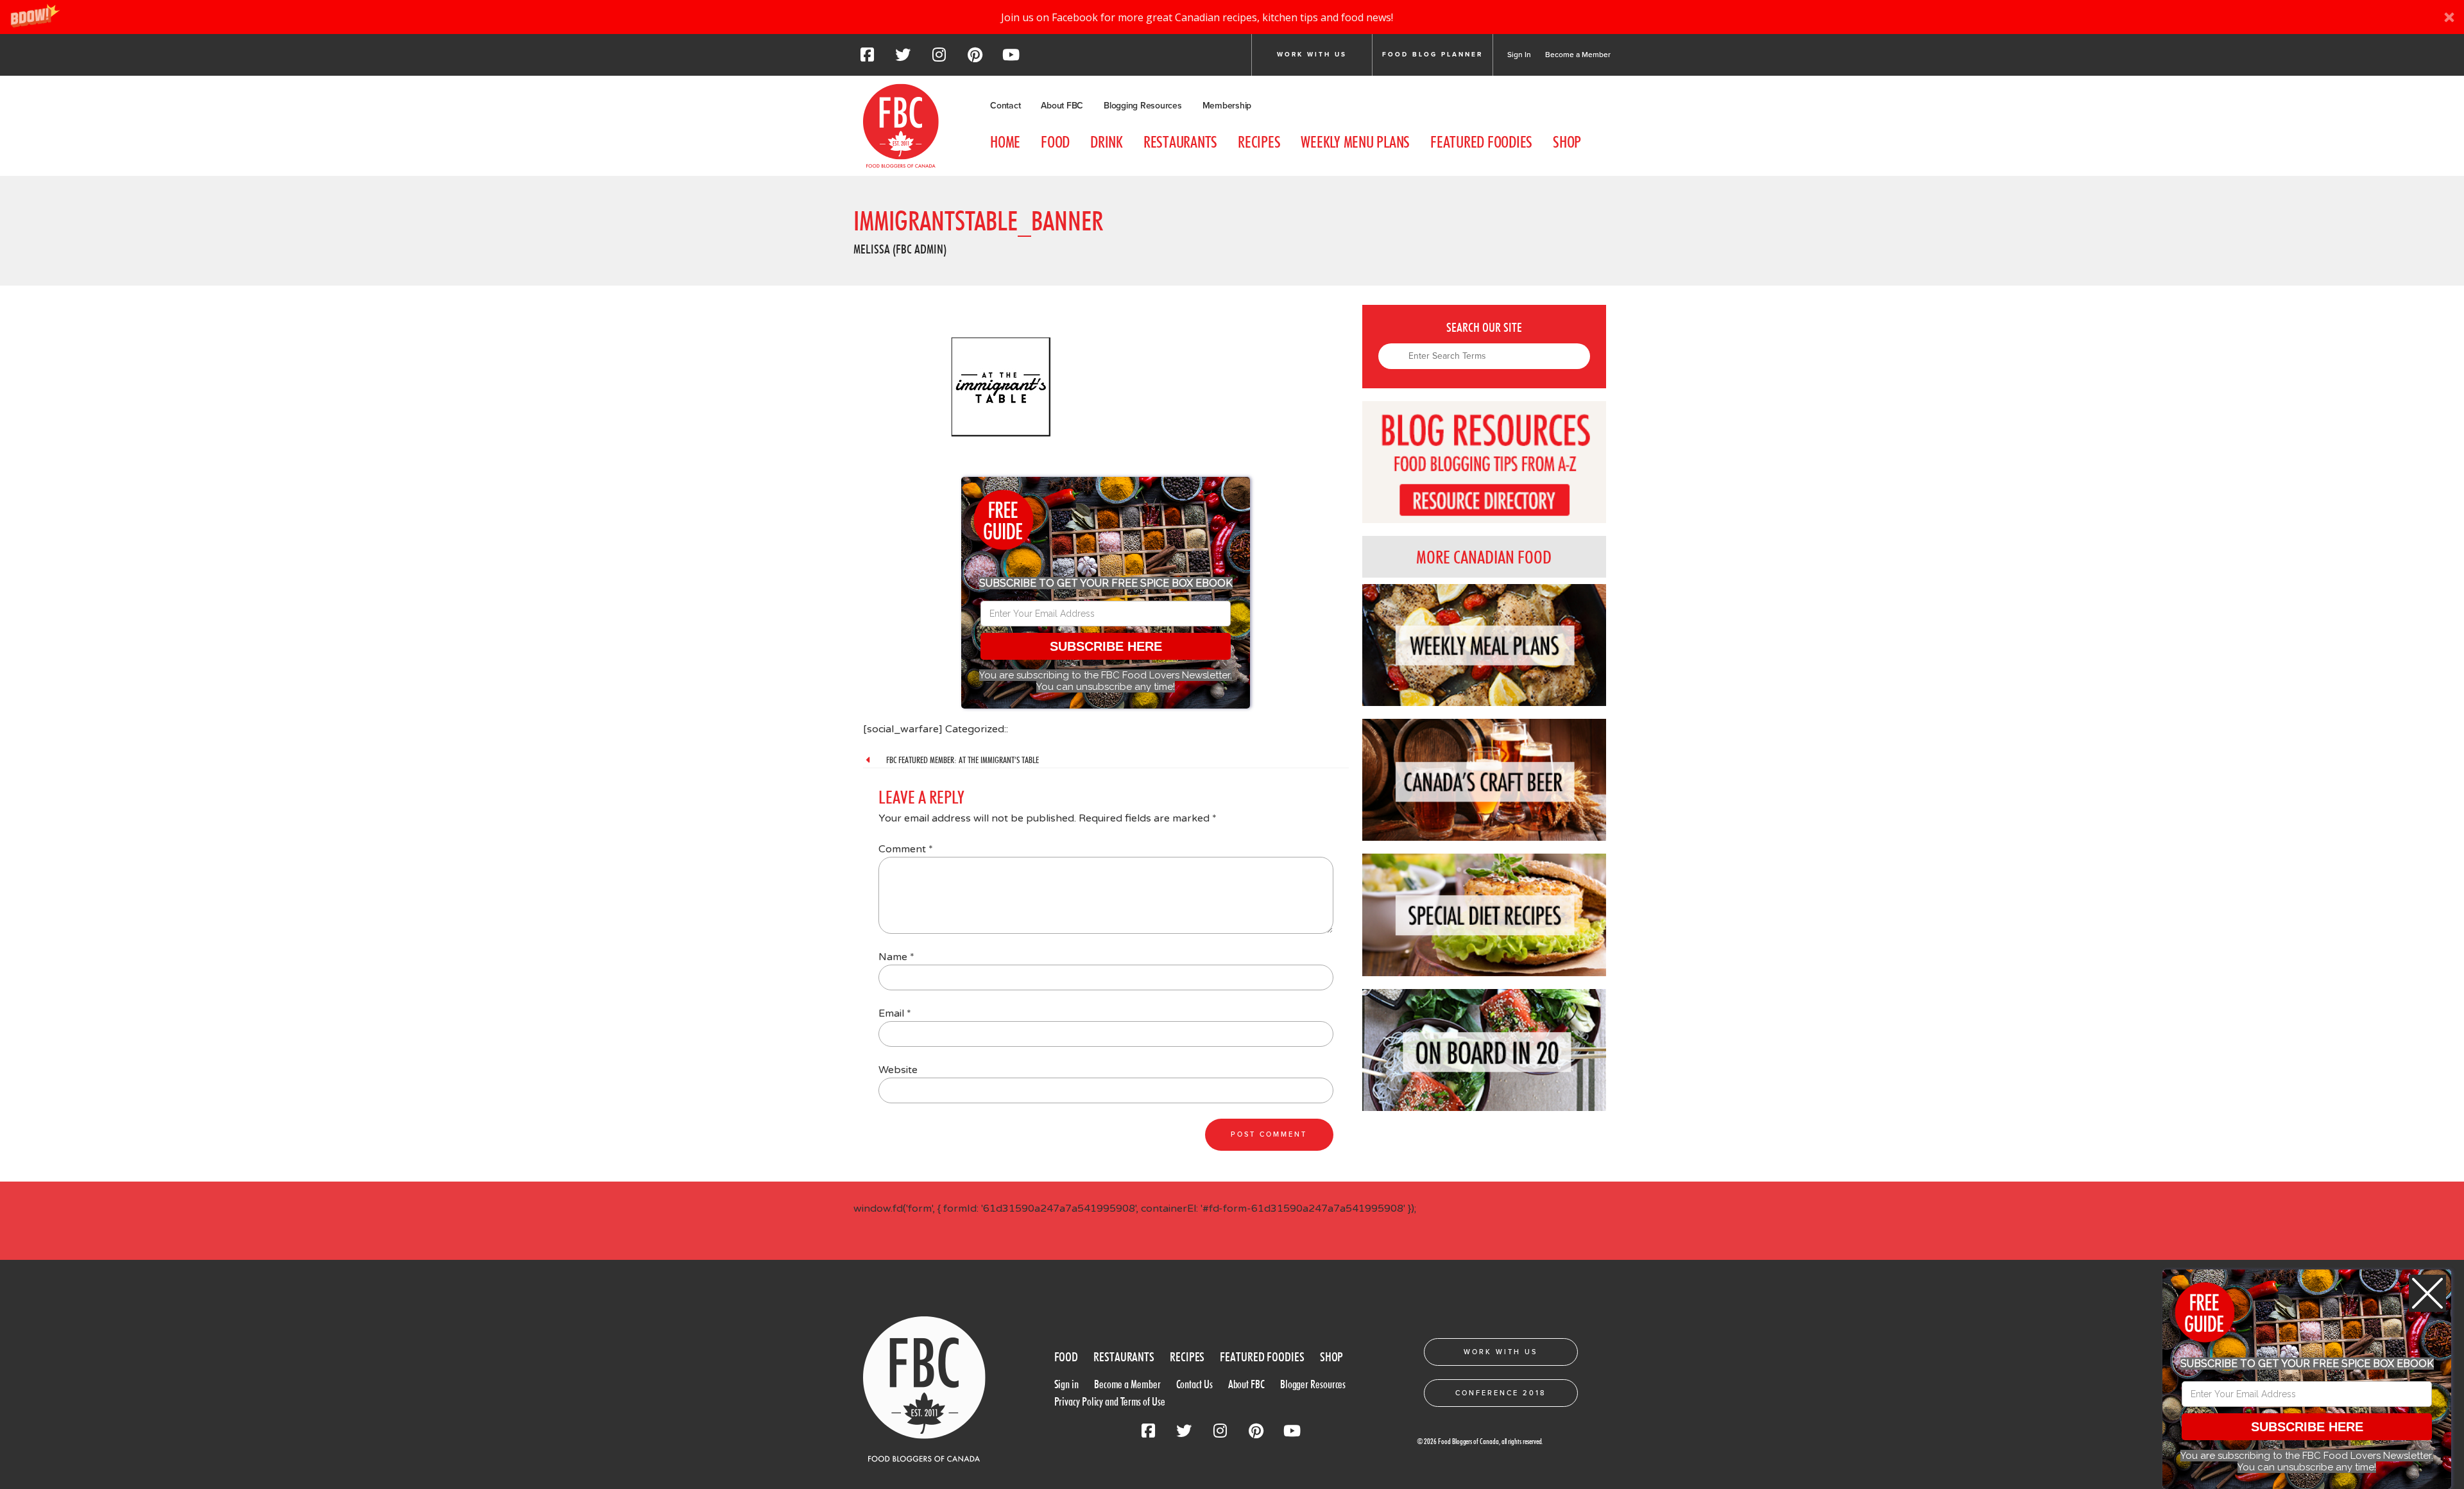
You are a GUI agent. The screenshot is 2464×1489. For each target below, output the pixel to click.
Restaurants (1180, 142)
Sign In (1519, 55)
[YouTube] (1011, 58)
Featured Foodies (1481, 142)
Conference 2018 (1501, 1393)
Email (895, 1013)
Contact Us (1194, 1384)
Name (896, 957)
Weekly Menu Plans (1355, 142)
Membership (1227, 106)
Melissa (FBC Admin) (900, 249)
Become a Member (1578, 55)
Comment (906, 849)
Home (1005, 142)
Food (1055, 142)
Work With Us (1501, 1352)
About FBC (1062, 106)
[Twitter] (903, 58)
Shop (1567, 142)
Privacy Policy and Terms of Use (1110, 1401)
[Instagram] (939, 58)
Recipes (1259, 142)
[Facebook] (867, 58)
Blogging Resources (1143, 106)
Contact (1005, 106)
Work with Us (1312, 55)
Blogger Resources (1313, 1384)
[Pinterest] (975, 58)
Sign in (1066, 1384)
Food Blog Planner (1433, 55)
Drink (1107, 142)
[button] (1232, 17)
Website (898, 1070)
